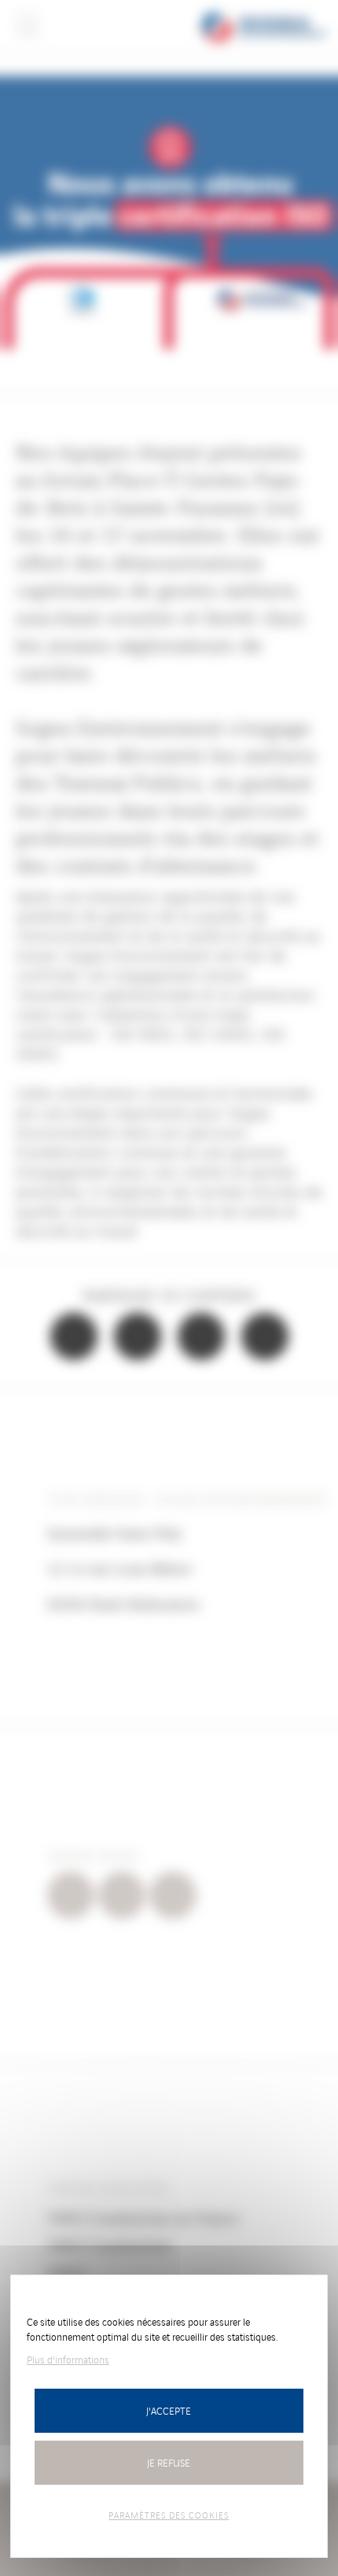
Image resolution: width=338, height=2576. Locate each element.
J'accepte (169, 2410)
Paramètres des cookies (169, 2515)
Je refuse (169, 2462)
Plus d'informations (68, 2359)
